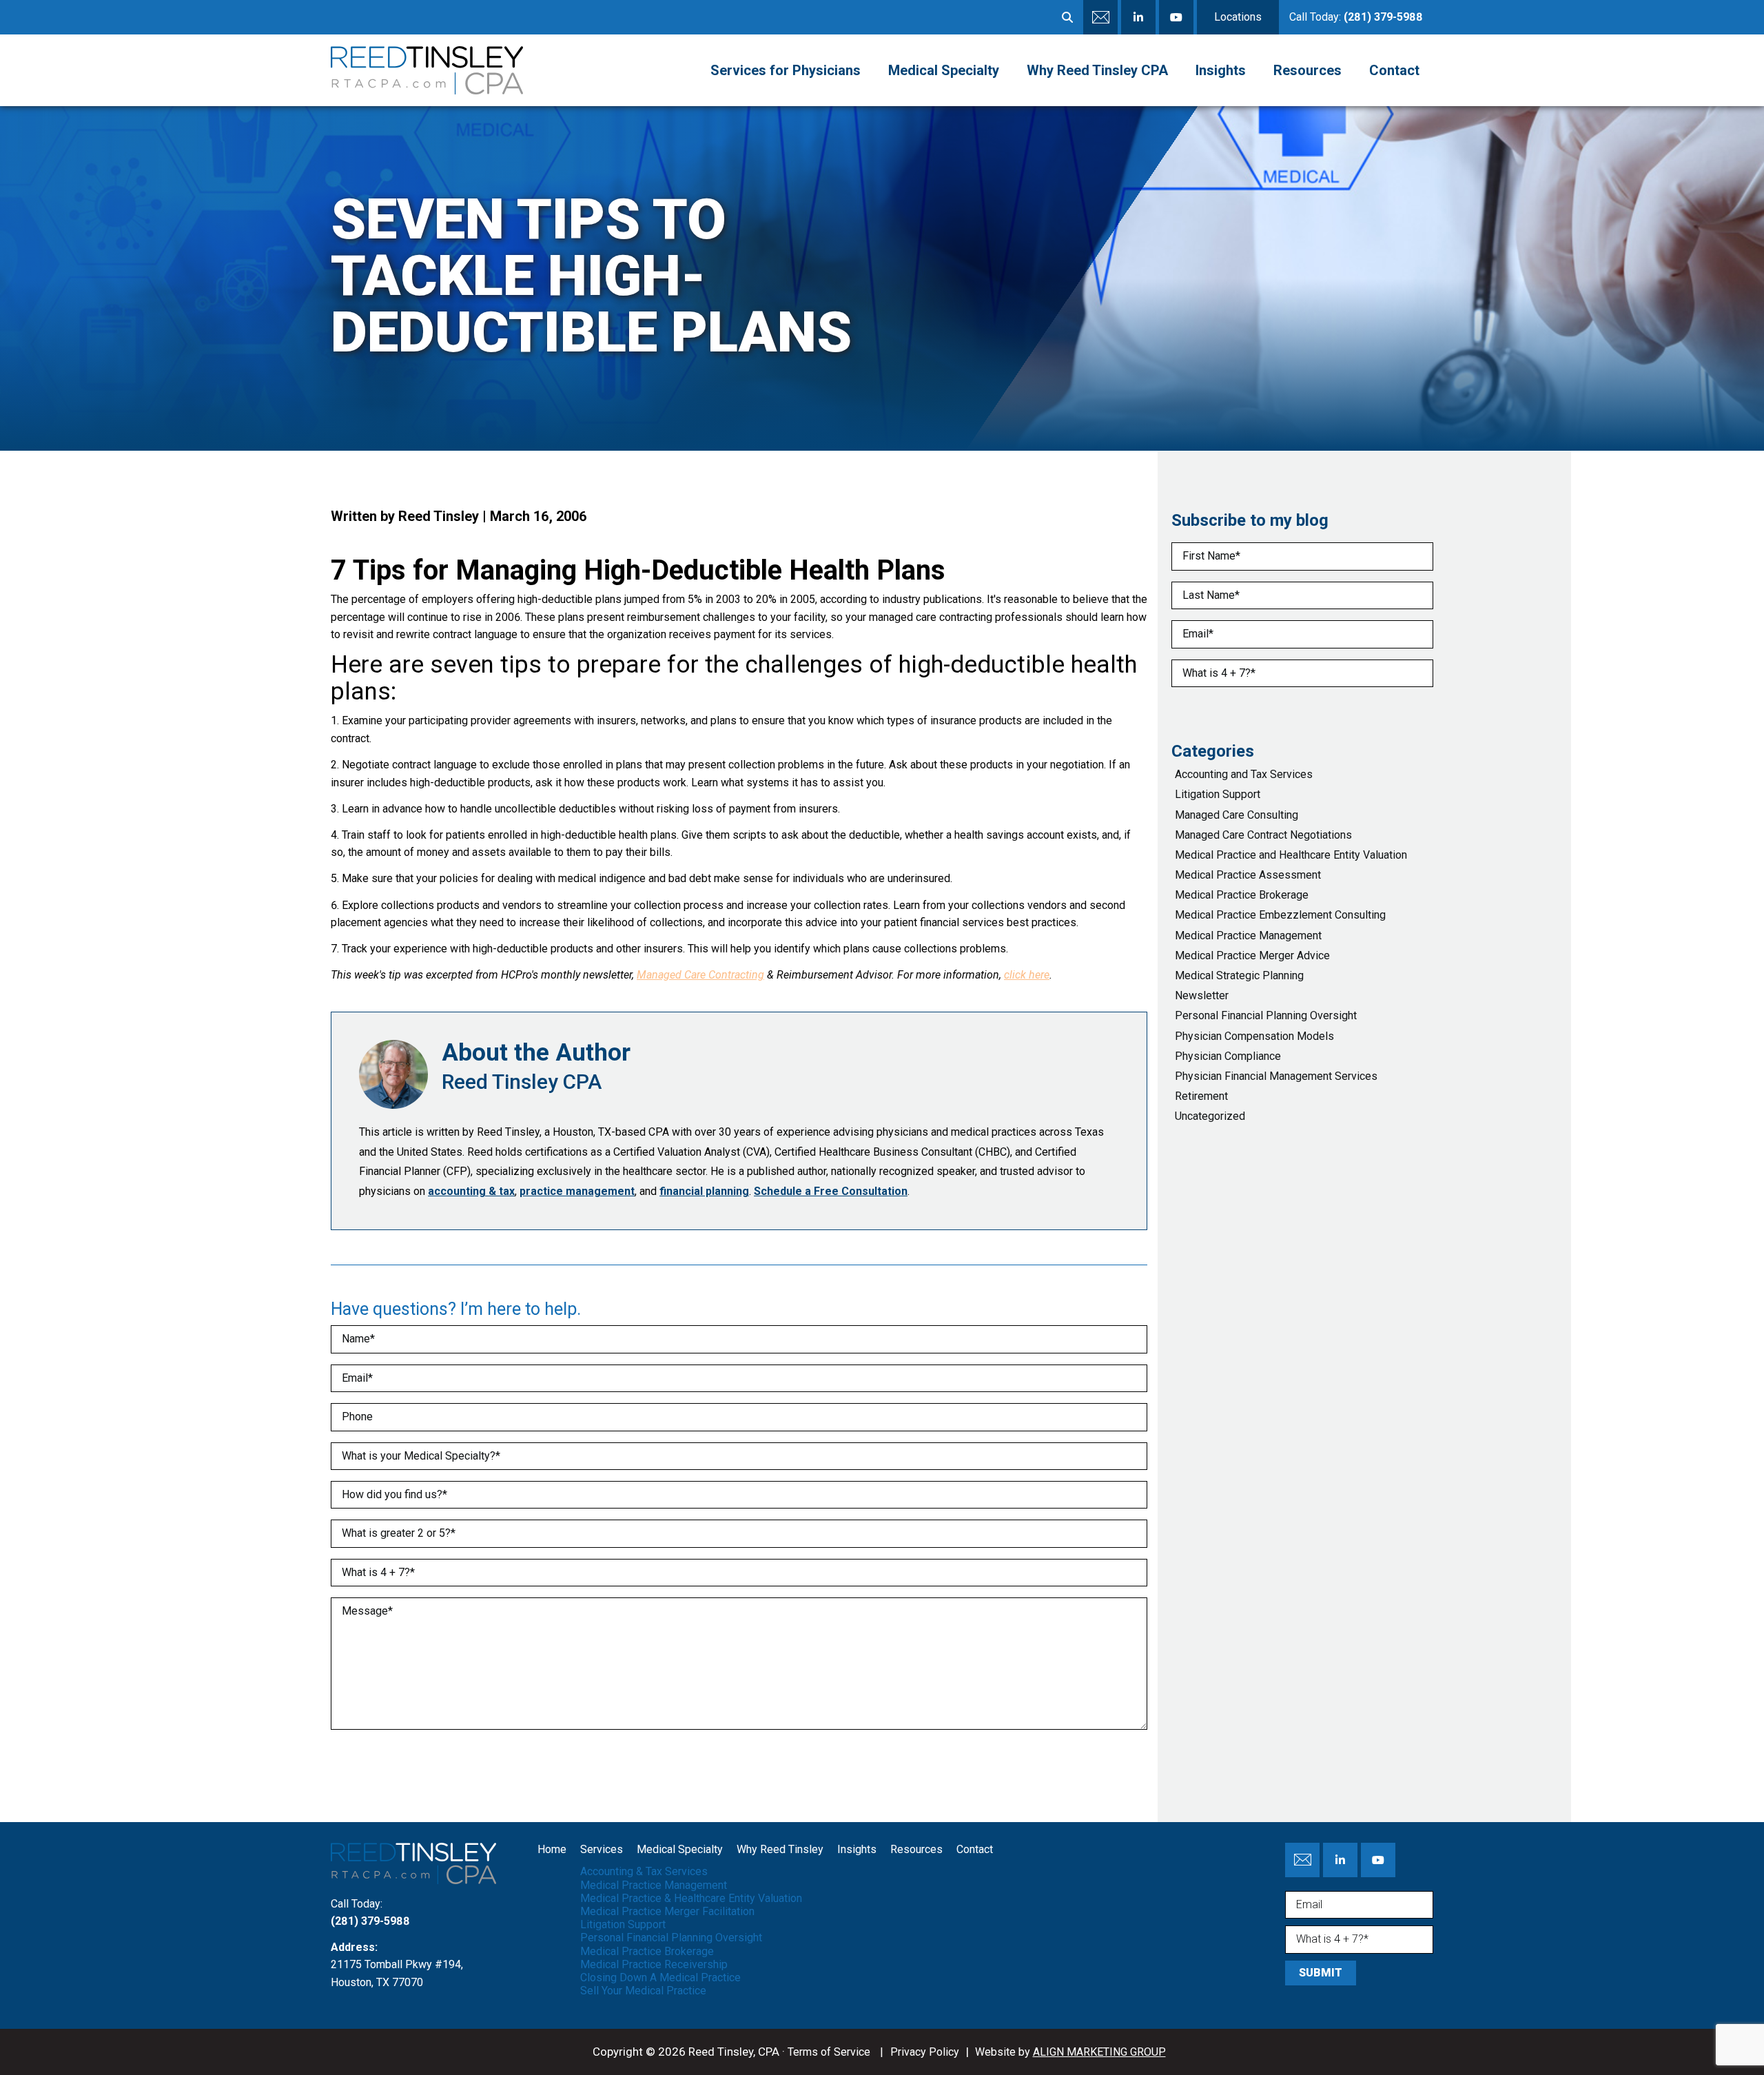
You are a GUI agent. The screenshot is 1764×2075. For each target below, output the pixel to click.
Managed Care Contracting (700, 975)
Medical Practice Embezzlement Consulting (1280, 915)
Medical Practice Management (1248, 936)
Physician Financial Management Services (1276, 1076)
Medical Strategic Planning (1239, 975)
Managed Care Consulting (1237, 815)
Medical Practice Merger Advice (1252, 955)
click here (1027, 975)
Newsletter (1202, 995)
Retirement (1201, 1096)
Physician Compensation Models (1254, 1036)
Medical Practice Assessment (1248, 875)
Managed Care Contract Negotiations (1263, 835)
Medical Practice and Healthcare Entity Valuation (1291, 855)
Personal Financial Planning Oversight (1266, 1015)
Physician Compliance (1228, 1056)
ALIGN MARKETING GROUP (1099, 2052)
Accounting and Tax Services (1244, 774)
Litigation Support (1218, 794)
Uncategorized (1210, 1116)
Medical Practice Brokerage (1242, 895)
